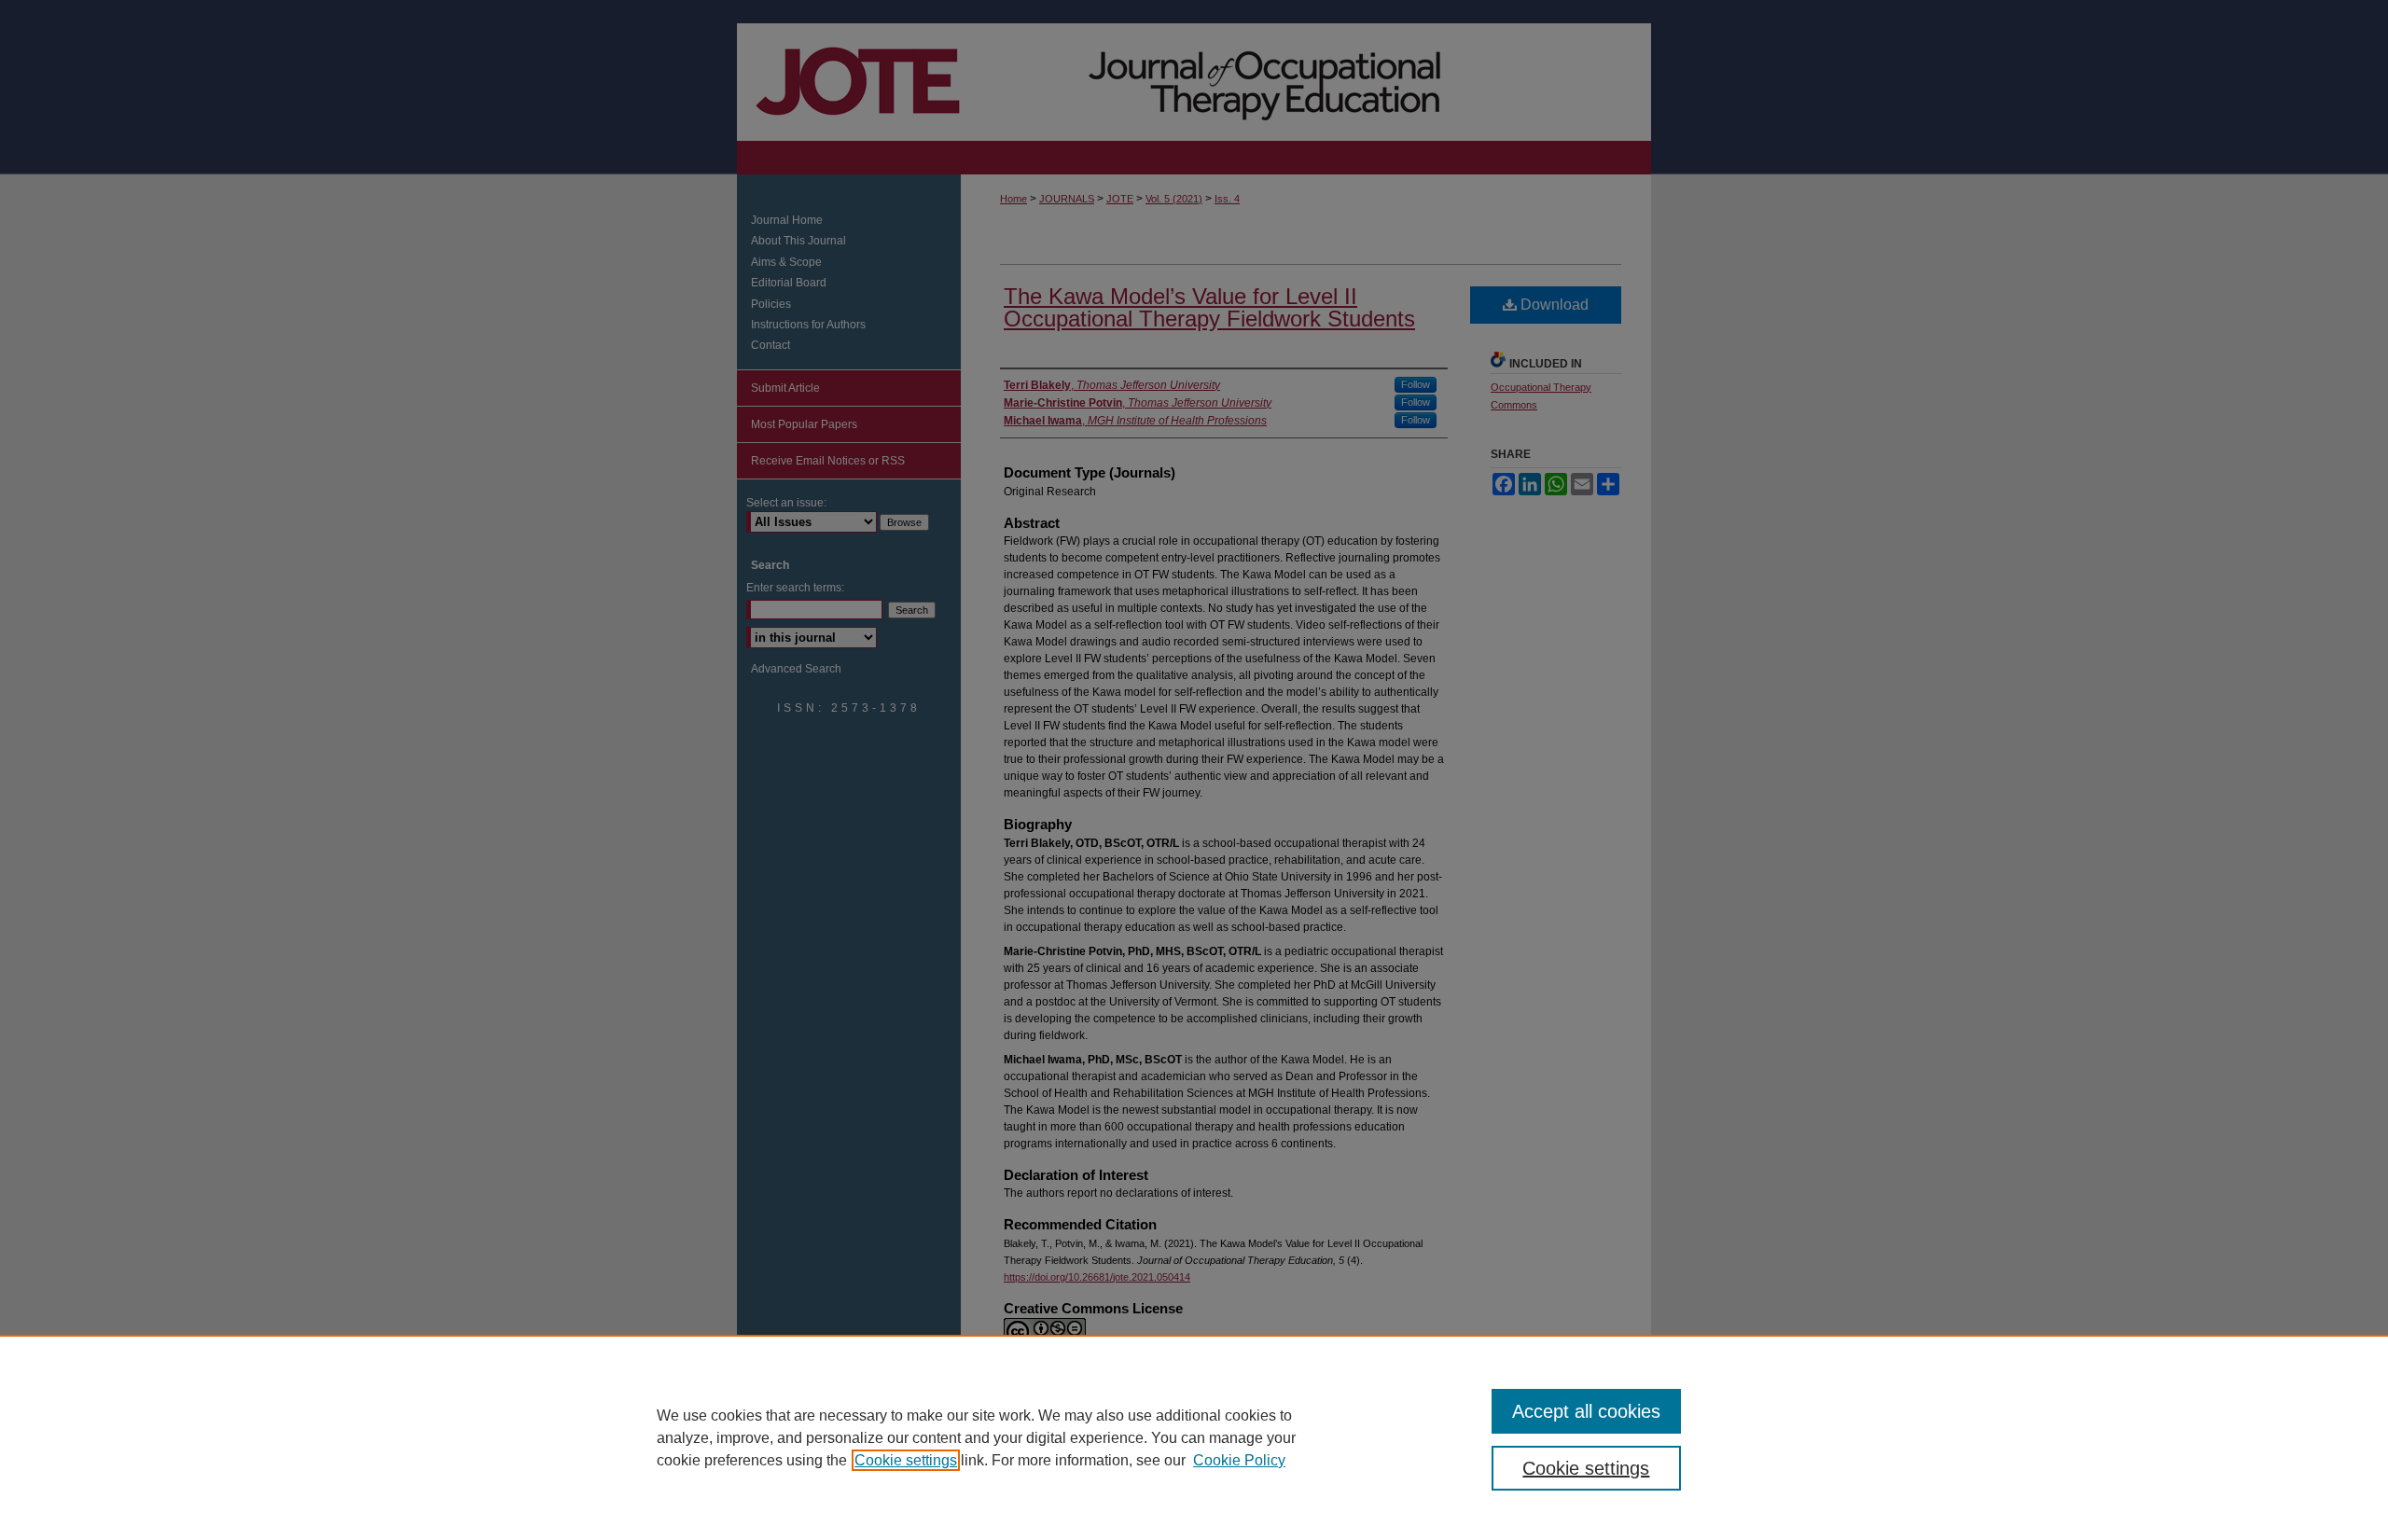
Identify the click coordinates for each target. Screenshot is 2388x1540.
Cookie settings (906, 1460)
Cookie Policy (1239, 1460)
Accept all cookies (1586, 1411)
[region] (1194, 1437)
